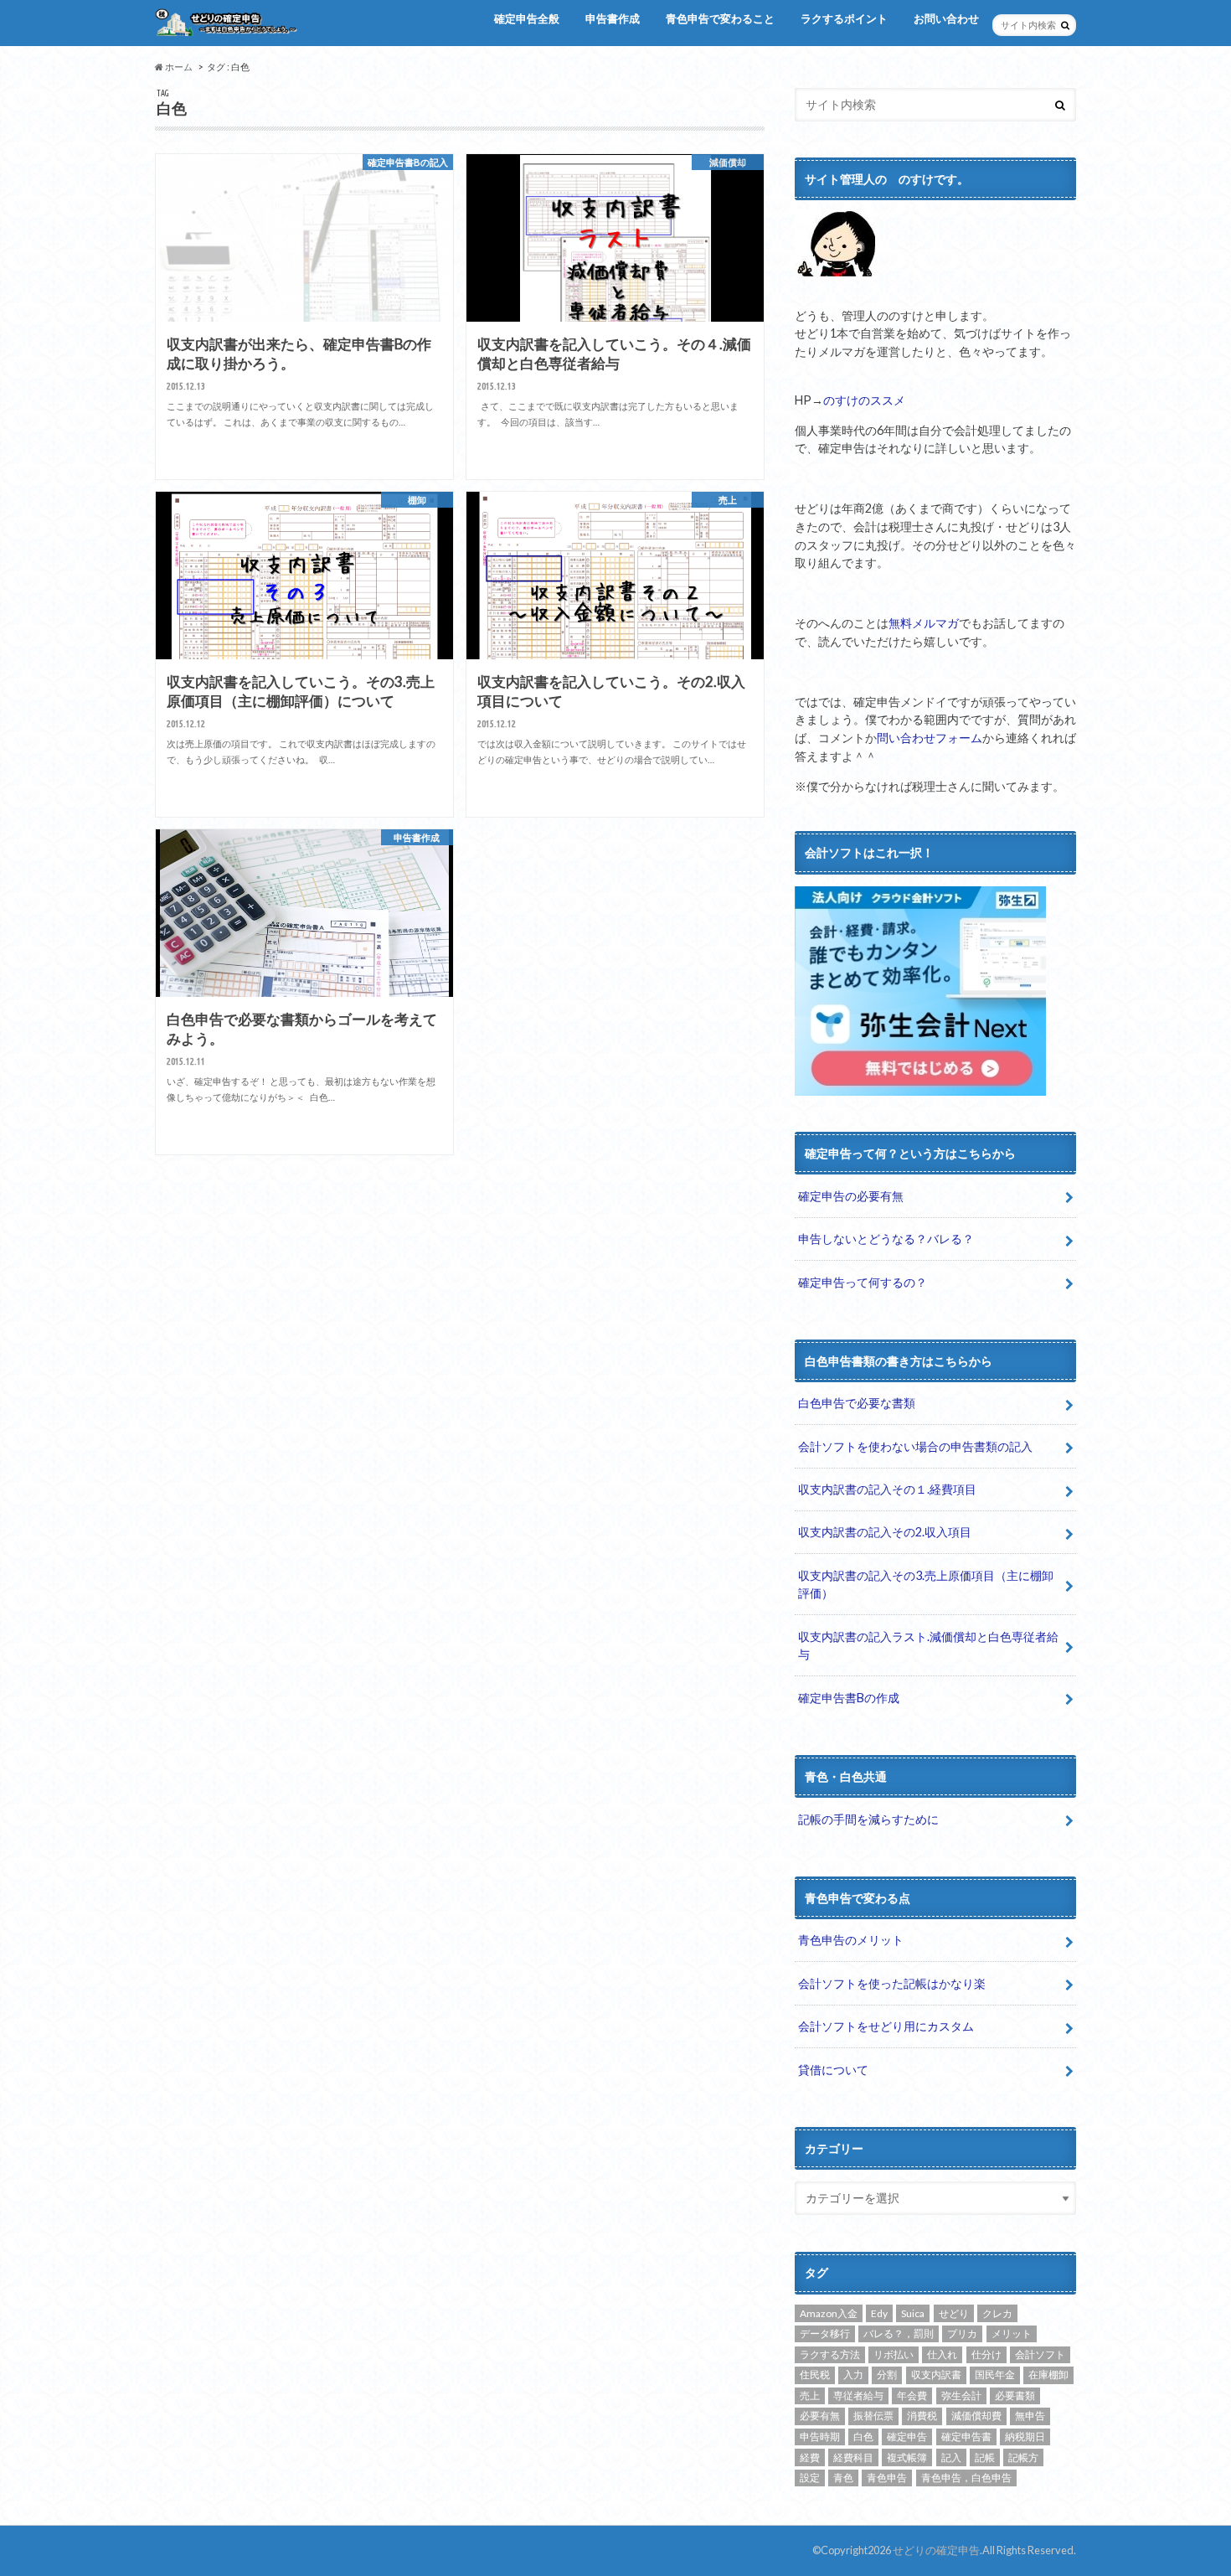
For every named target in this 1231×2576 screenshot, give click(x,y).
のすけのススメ (864, 400)
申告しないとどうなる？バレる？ (886, 1239)
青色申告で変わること (720, 18)
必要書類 (1015, 2395)
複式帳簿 (907, 2457)
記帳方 (1023, 2457)
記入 (951, 2457)
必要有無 (820, 2416)
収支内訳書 (936, 2375)
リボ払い (894, 2354)
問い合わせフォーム (930, 738)
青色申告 (887, 2478)
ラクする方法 (830, 2354)
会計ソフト (1040, 2354)
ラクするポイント (844, 18)
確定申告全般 (527, 18)
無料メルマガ (924, 623)
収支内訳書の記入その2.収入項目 (885, 1532)
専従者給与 (858, 2395)
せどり (954, 2313)
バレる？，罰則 (899, 2333)
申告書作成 (613, 18)
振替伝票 (873, 2416)
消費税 (922, 2416)
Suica (913, 2313)
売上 (810, 2395)
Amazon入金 (829, 2313)
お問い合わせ (946, 18)
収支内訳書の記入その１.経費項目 (887, 1489)
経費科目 (853, 2457)
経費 (810, 2457)
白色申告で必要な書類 (857, 1403)
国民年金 (995, 2375)
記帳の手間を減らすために (868, 1819)
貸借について (833, 2070)
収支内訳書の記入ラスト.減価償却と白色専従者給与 (928, 1646)
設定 (810, 2478)
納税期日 (1025, 2437)
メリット (1012, 2333)
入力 (853, 2375)
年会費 (912, 2395)
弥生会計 (961, 2395)
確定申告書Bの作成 (849, 1698)
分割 (887, 2375)
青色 (843, 2478)
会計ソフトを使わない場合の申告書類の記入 (915, 1446)
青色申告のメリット (851, 1940)
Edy (879, 2313)
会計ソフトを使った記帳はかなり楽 (892, 1983)
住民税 (815, 2375)
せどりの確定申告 (936, 2550)
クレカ (997, 2313)
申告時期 (820, 2437)
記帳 (985, 2457)
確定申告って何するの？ (863, 1282)
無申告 (1030, 2416)
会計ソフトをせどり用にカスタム (886, 2026)
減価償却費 (976, 2416)
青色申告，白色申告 (966, 2478)
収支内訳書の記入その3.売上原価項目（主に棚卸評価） (926, 1585)
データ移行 (825, 2333)
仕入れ (942, 2354)
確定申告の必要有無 (851, 1196)
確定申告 (907, 2437)
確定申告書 (966, 2437)
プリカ (962, 2333)
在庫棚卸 (1048, 2375)
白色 (863, 2437)
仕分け (986, 2354)
